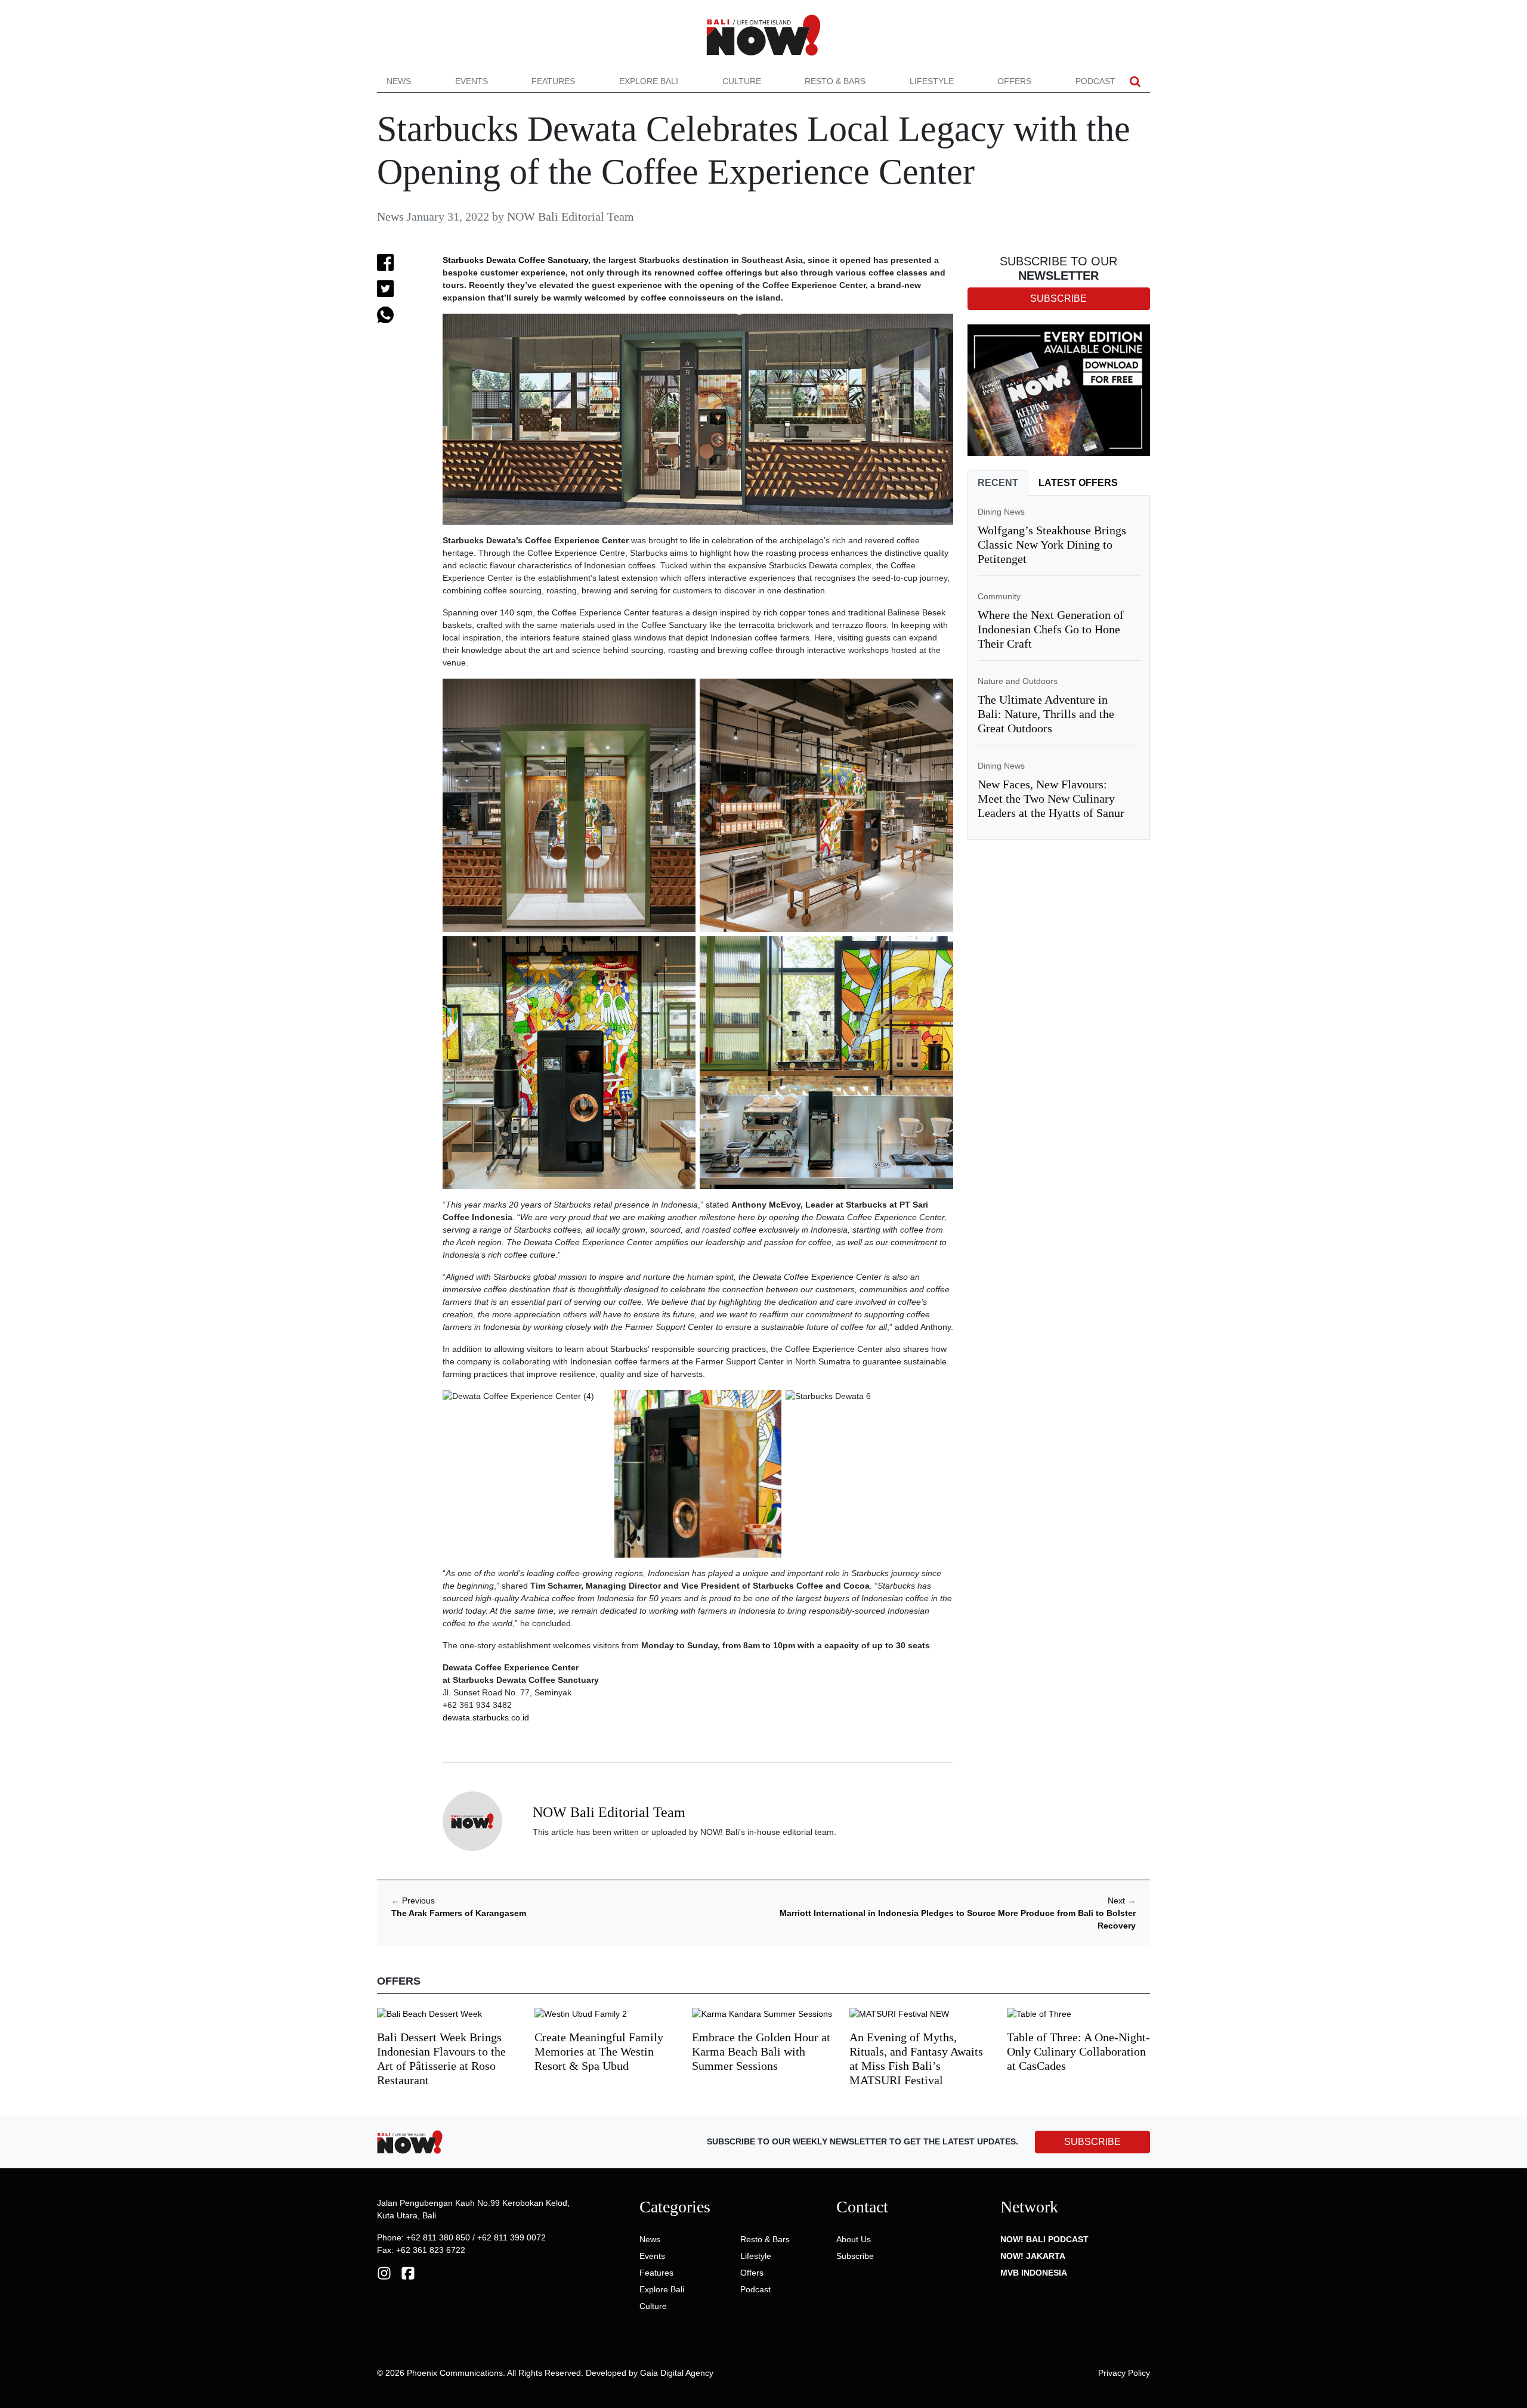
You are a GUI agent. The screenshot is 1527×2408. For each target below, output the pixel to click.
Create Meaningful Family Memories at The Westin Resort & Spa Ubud (599, 2051)
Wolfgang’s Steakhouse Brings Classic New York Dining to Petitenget (1052, 544)
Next (1122, 1901)
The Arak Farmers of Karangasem (459, 1913)
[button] (1135, 81)
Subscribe (855, 2256)
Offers (1014, 81)
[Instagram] (384, 2272)
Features (553, 81)
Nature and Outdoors (1018, 681)
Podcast (1095, 81)
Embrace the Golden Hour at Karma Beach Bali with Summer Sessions (761, 2051)
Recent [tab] (998, 483)
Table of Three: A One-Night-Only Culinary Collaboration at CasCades (1078, 2051)
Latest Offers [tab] (1078, 483)
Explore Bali (649, 81)
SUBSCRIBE (1092, 2142)
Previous (413, 1901)
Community (999, 596)
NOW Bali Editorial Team (571, 216)
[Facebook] (408, 2272)
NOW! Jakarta (1033, 2256)
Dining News (1001, 512)
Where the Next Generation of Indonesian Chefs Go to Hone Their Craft (1051, 629)
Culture (742, 81)
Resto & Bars (835, 81)
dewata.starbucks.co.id (486, 1717)
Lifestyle (932, 81)
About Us (854, 2239)
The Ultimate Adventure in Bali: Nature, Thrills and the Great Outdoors (1046, 714)
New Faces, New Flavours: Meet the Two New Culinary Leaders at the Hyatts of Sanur (1051, 798)
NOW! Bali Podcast (1044, 2239)
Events (472, 81)
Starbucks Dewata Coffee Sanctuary (515, 260)
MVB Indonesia (1034, 2273)
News (399, 81)
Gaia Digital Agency (677, 2373)
